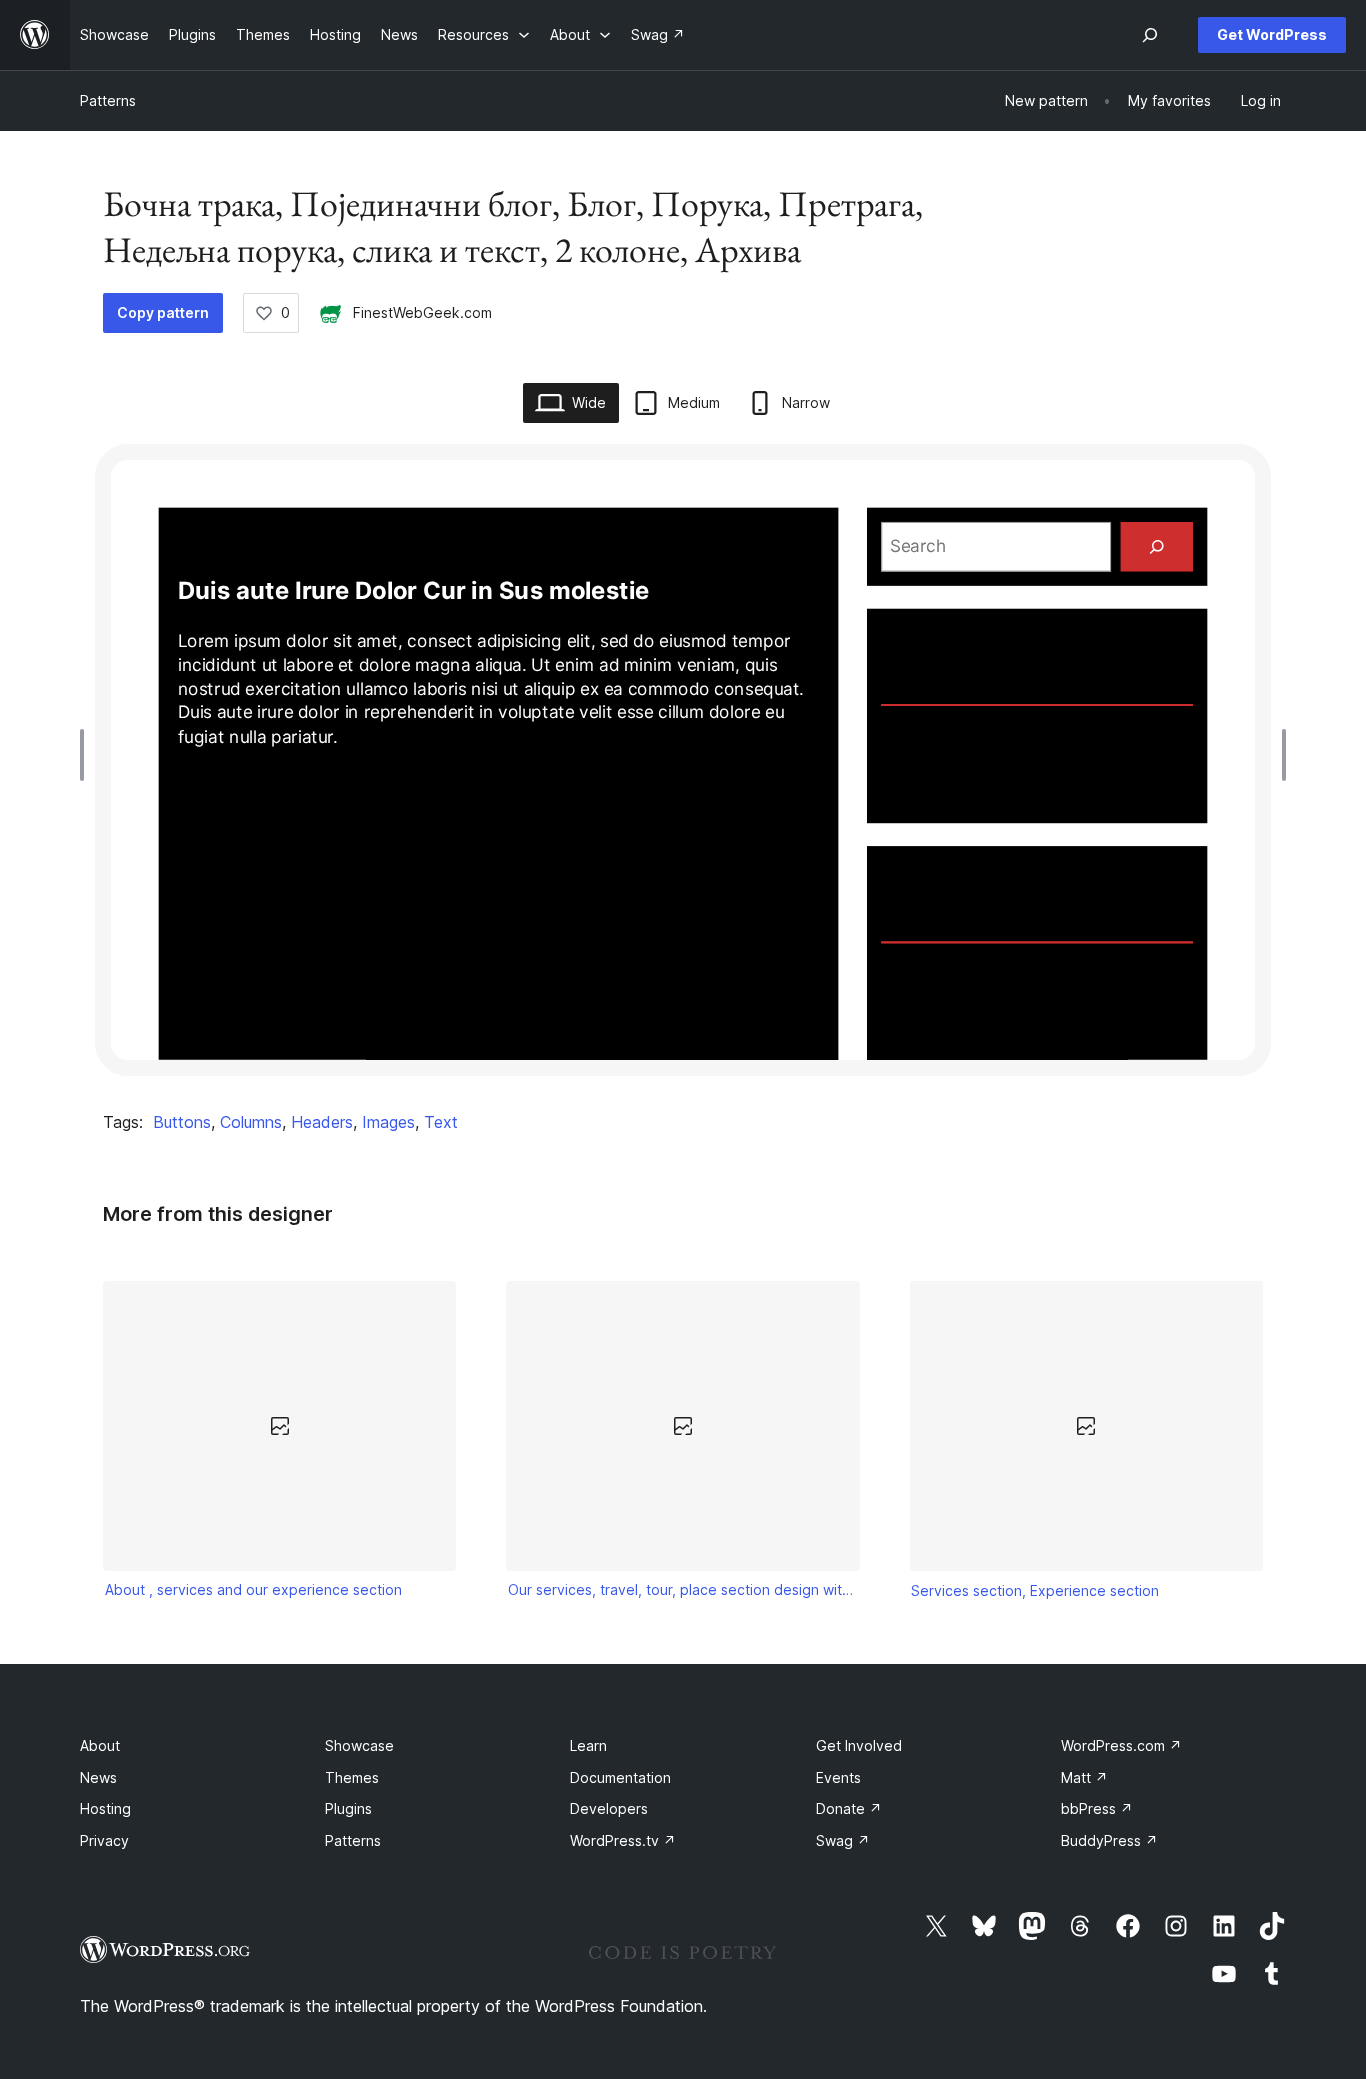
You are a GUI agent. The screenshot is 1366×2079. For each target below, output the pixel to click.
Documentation (620, 1777)
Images (388, 1122)
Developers (609, 1808)
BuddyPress (1109, 1840)
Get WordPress (1272, 34)
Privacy (104, 1840)
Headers (322, 1122)
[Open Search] (1150, 35)
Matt (1084, 1777)
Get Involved (859, 1745)
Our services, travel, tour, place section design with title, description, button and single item (683, 1589)
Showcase (359, 1745)
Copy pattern (163, 312)
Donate (849, 1808)
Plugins (348, 1808)
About (100, 1745)
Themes (352, 1777)
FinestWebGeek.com (422, 312)
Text (441, 1122)
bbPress (1097, 1808)
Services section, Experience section (1035, 1590)
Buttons (182, 1122)
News (98, 1777)
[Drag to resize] (87, 755)
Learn (588, 1745)
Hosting (105, 1808)
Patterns (108, 100)
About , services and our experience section (253, 1589)
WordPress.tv (623, 1840)
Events (838, 1777)
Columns (251, 1122)
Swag (843, 1840)
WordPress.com (1121, 1745)
